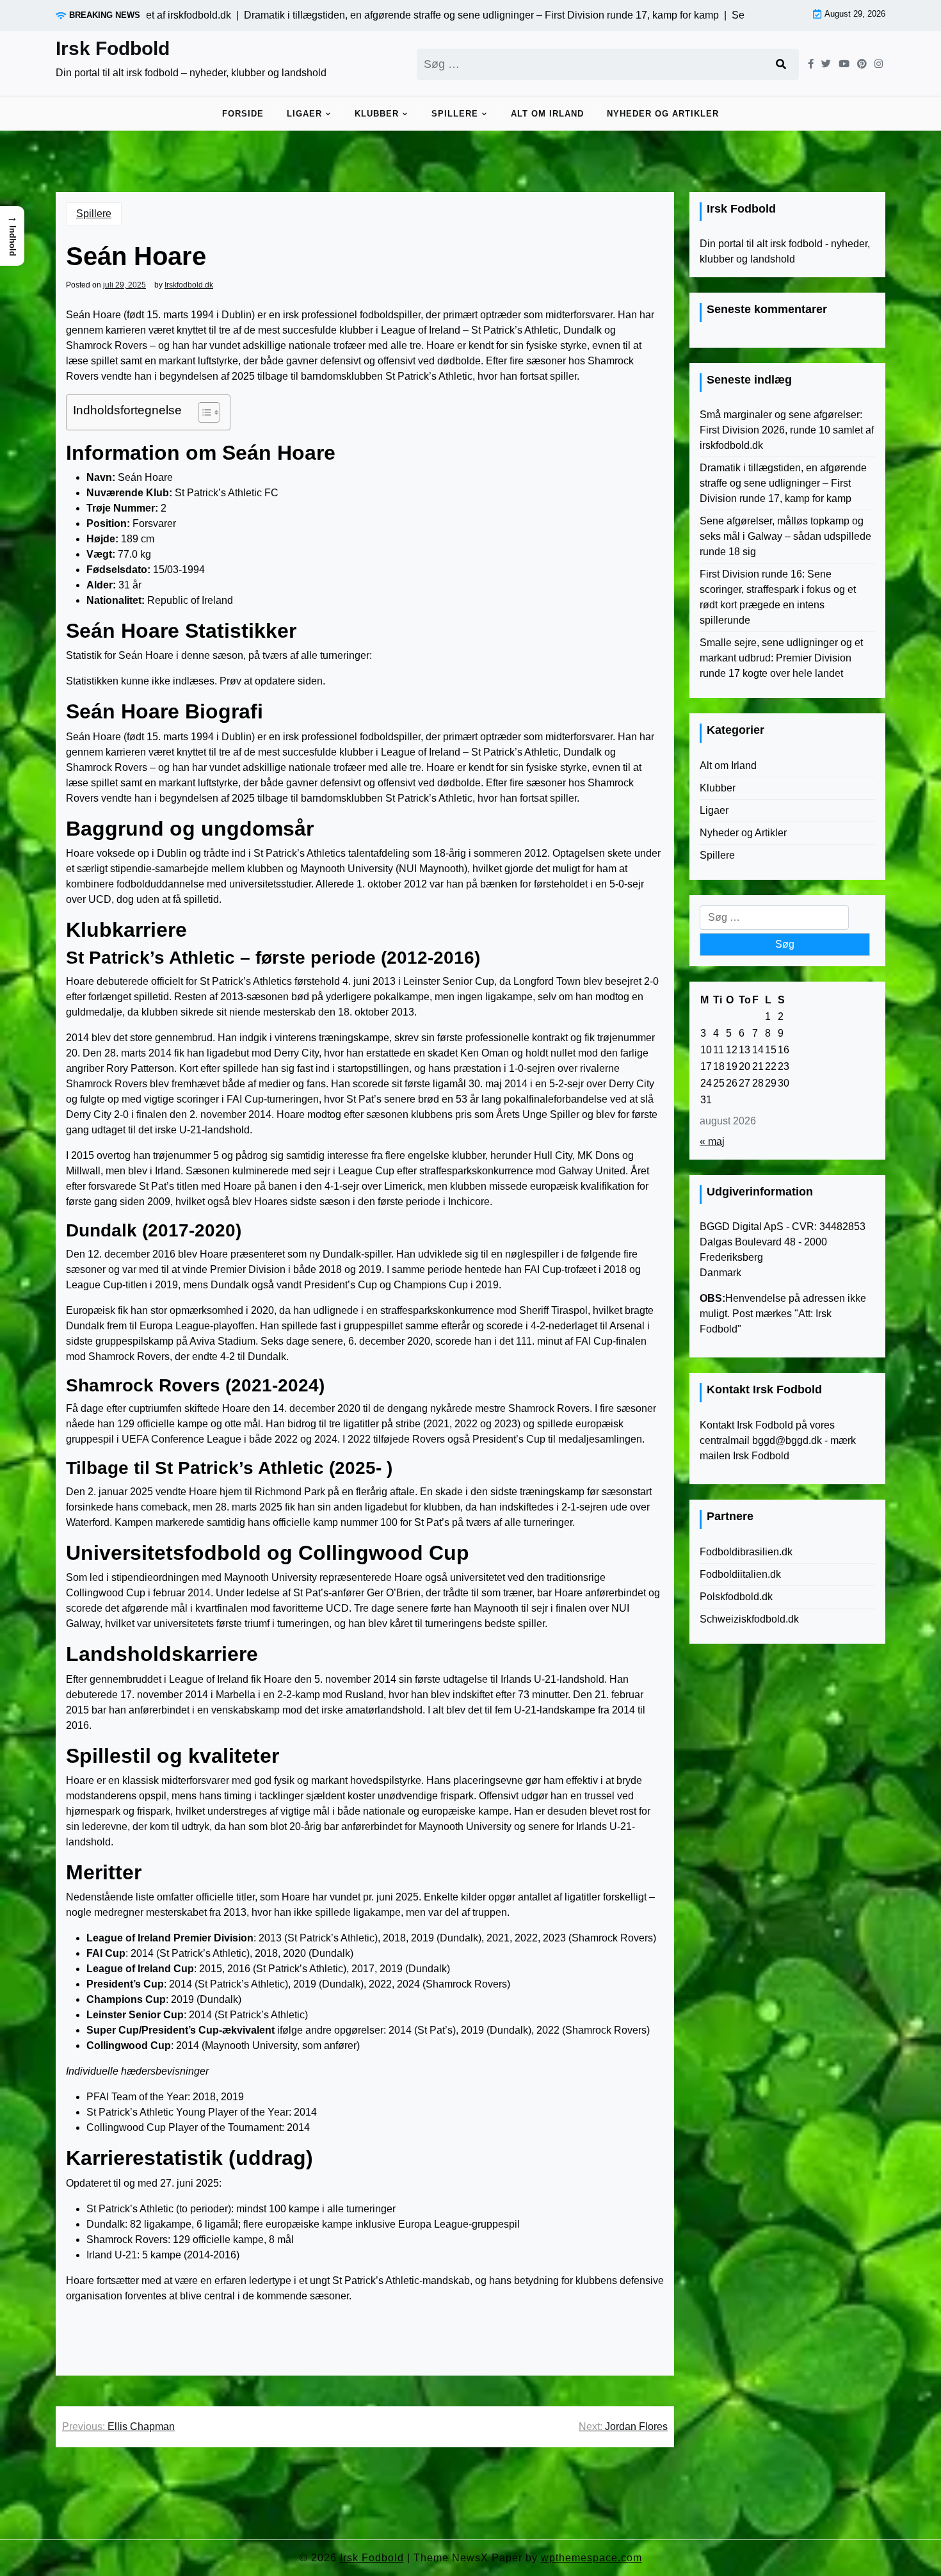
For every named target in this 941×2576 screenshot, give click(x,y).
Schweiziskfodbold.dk (749, 1619)
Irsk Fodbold (113, 48)
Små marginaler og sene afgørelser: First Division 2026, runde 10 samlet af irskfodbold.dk (787, 430)
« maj (712, 1141)
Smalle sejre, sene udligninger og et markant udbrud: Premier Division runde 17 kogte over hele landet (781, 658)
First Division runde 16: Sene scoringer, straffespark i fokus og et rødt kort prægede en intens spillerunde (778, 597)
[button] (12, 236)
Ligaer (304, 114)
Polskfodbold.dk (736, 1597)
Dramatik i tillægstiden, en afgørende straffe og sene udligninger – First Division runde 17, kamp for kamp (783, 483)
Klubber (377, 114)
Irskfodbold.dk (189, 285)
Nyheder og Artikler (663, 114)
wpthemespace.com (591, 2558)
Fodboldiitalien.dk (740, 1574)
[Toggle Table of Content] (203, 412)
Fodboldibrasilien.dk (746, 1552)
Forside (243, 114)
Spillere (455, 114)
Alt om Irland (547, 114)
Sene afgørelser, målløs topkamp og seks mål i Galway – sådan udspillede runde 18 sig (785, 536)
